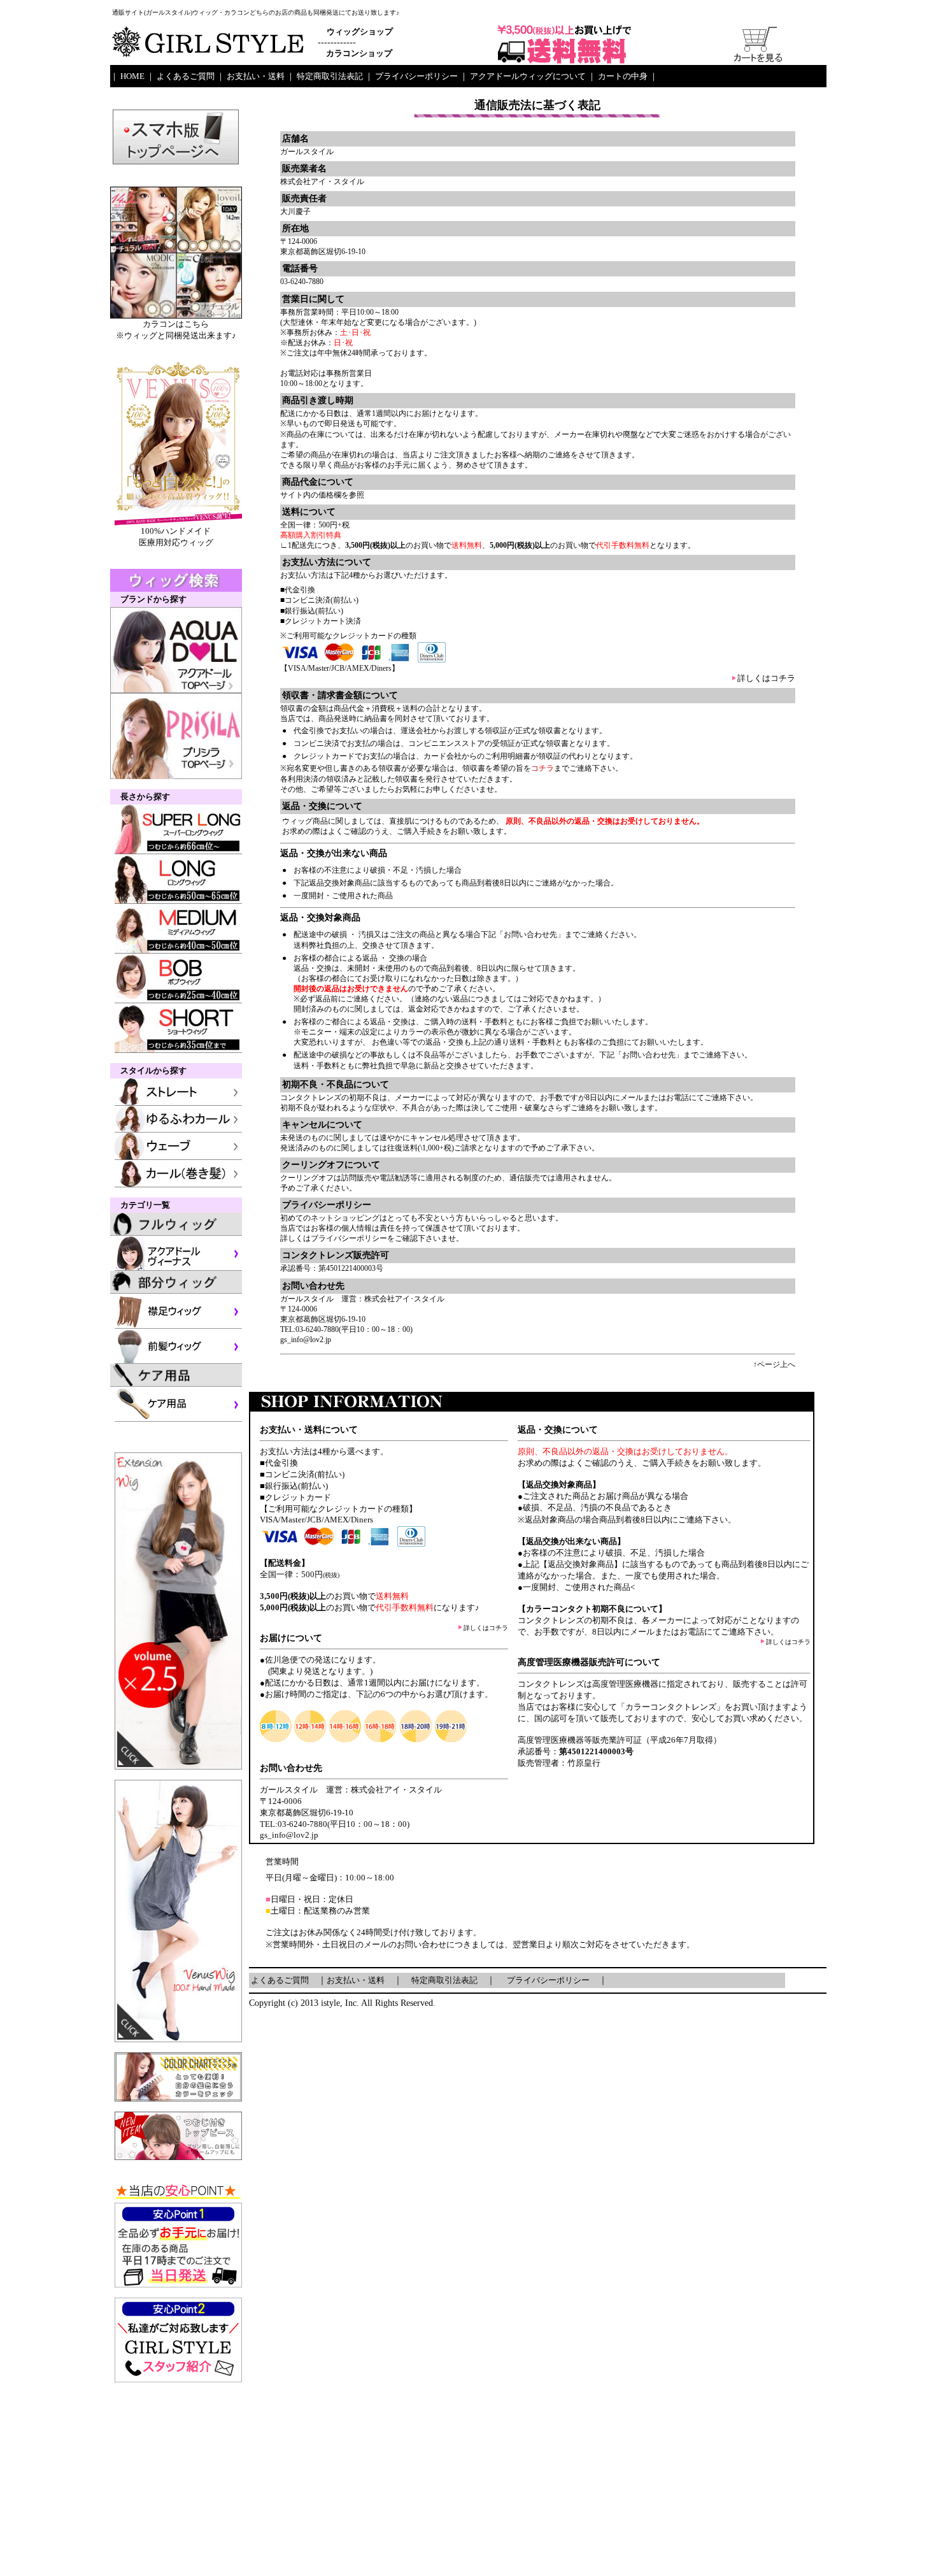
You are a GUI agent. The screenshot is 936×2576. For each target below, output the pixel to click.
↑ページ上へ (774, 1364)
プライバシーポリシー (349, 1238)
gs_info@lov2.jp (306, 1340)
